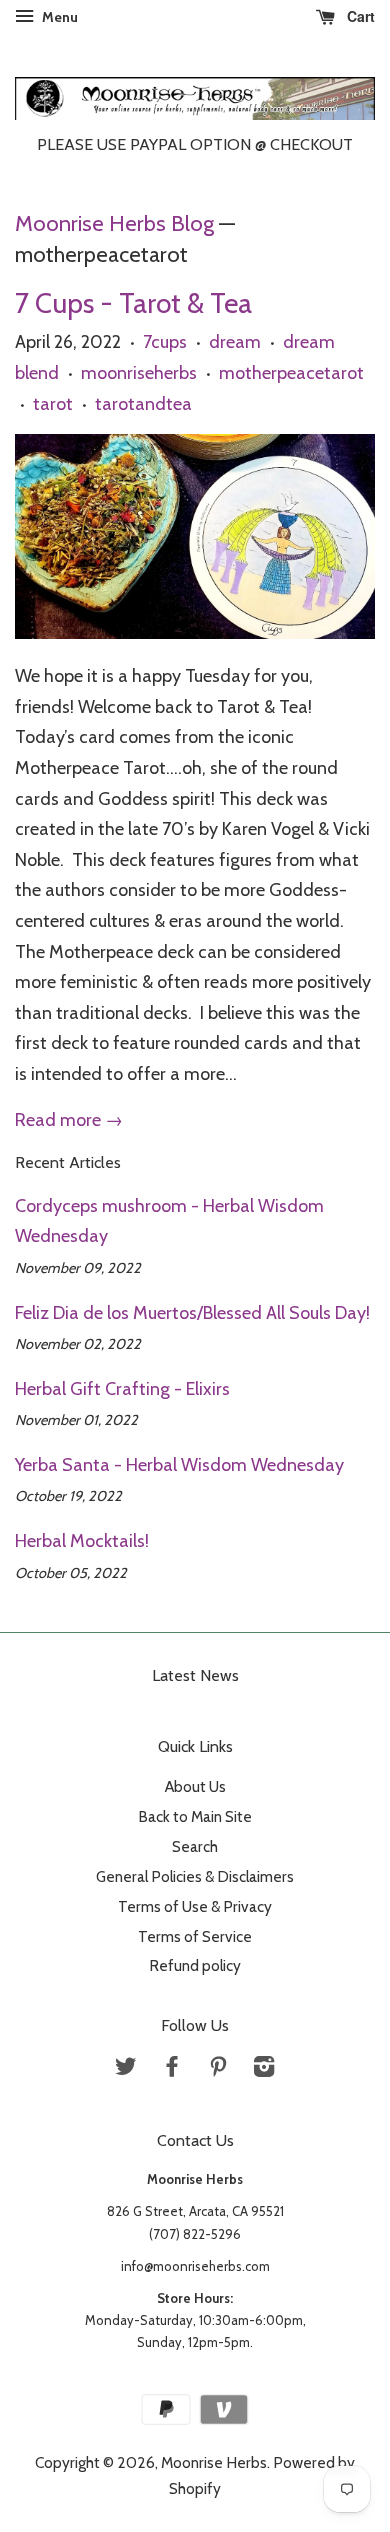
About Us (195, 1786)
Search (195, 1846)
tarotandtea (143, 404)
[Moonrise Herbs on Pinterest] (218, 2069)
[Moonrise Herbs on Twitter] (126, 2069)
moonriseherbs (139, 373)
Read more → (69, 1120)
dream (235, 342)
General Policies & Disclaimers (195, 1876)
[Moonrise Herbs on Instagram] (264, 2069)
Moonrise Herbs (214, 2462)
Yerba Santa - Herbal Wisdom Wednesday (179, 1465)
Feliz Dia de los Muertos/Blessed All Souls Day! (192, 1313)
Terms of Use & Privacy (195, 1906)
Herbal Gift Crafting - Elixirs (122, 1389)
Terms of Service (195, 1936)
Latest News (195, 1675)
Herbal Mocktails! (82, 1541)
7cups (165, 342)
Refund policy (195, 1965)
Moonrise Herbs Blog (114, 223)
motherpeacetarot (291, 373)
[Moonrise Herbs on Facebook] (172, 2069)
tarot (53, 404)
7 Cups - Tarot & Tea (133, 303)
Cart (359, 16)
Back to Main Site (195, 1816)
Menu (58, 17)
